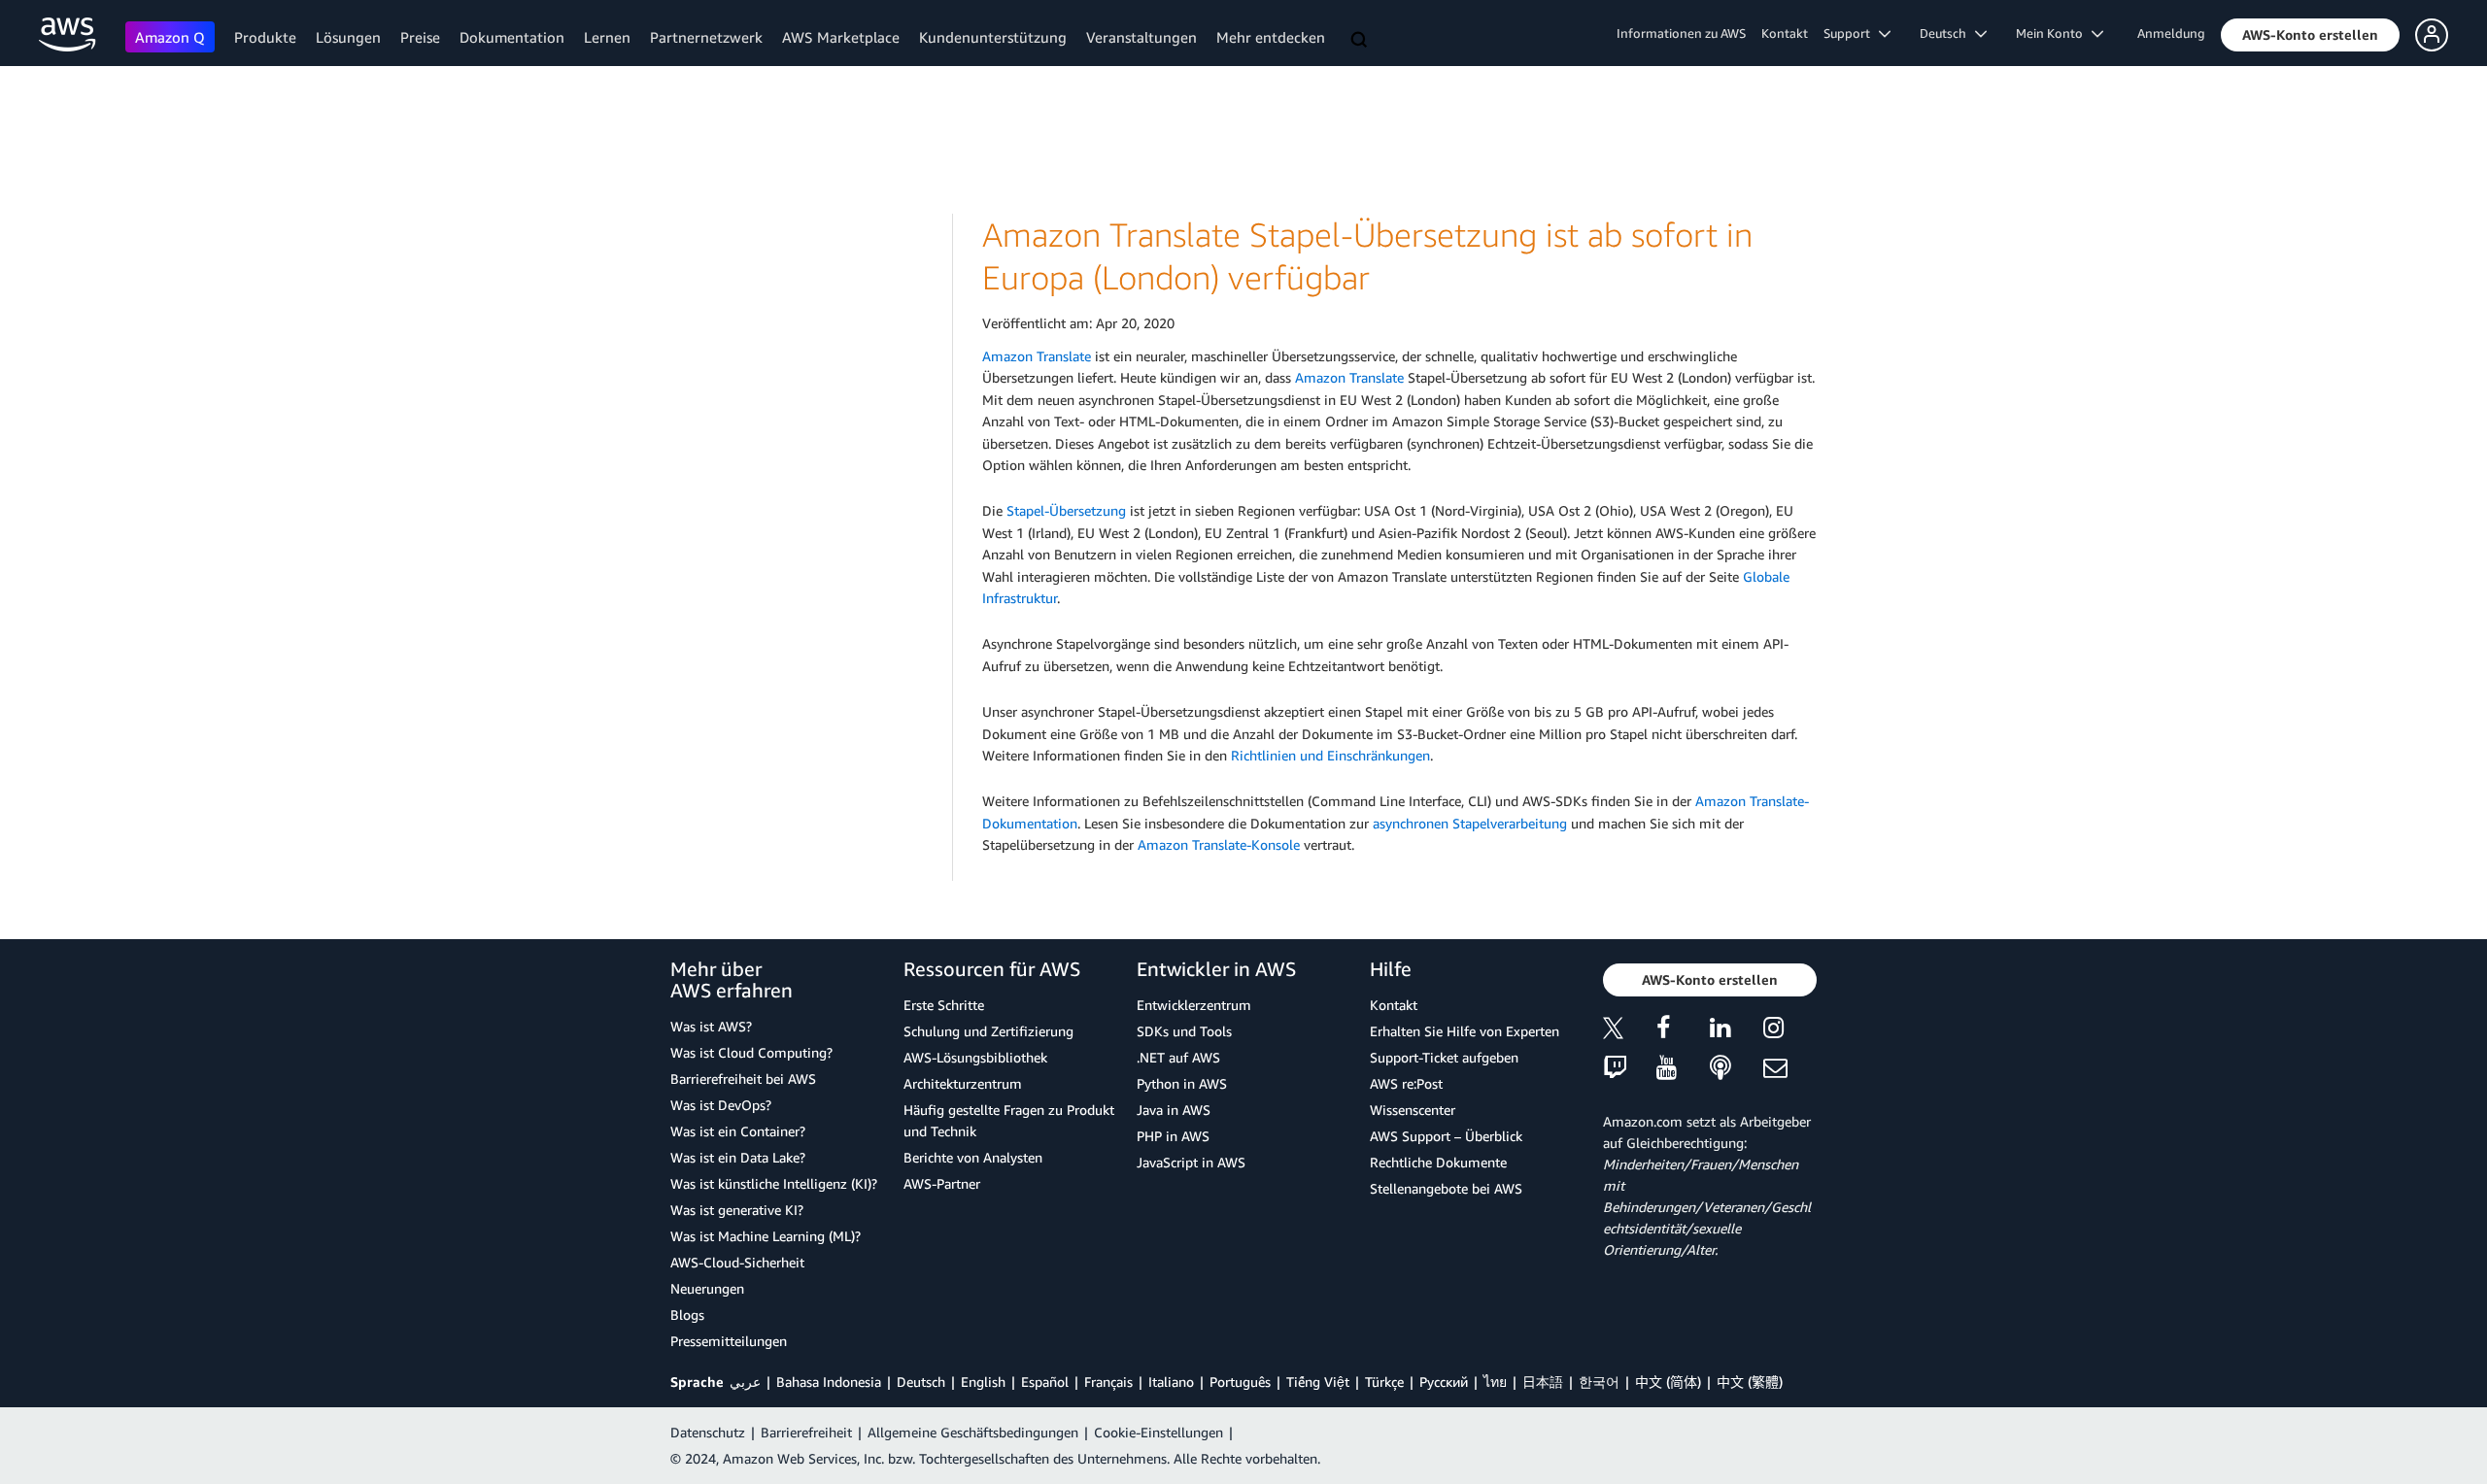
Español (1045, 1382)
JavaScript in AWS (1191, 1162)
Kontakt (1785, 33)
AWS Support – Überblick (1446, 1136)
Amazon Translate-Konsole (1219, 844)
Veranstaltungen (1141, 37)
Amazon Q (170, 37)
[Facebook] (1683, 1031)
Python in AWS (1182, 1083)
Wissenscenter (1413, 1110)
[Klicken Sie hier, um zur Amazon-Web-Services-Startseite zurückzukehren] (68, 34)
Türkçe (1384, 1382)
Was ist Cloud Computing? (751, 1052)
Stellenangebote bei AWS (1446, 1188)
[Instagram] (1790, 1031)
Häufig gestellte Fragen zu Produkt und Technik (1009, 1120)
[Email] (1790, 1069)
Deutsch (921, 1382)
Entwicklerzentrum (1194, 1005)
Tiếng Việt (1318, 1382)
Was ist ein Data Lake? (738, 1157)
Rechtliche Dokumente (1438, 1162)
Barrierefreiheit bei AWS (743, 1079)
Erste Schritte (944, 1005)
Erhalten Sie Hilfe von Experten (1465, 1031)
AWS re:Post (1406, 1083)
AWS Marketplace (841, 37)
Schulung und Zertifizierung (988, 1031)
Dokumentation (512, 37)
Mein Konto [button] (2054, 33)
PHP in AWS (1173, 1136)
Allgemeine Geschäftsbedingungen (973, 1432)
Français (1108, 1382)
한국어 (1599, 1382)
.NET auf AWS (1178, 1057)
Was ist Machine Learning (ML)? (766, 1236)
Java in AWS (1174, 1110)
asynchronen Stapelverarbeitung (1470, 823)
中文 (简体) (1668, 1382)
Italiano (1171, 1382)
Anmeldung (2171, 33)
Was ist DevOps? (721, 1105)
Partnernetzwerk (706, 37)
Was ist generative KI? (737, 1210)
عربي (745, 1382)
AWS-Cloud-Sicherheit (737, 1262)
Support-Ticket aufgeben (1444, 1057)
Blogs (687, 1315)
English (983, 1382)
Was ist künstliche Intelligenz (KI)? (774, 1183)
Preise (420, 37)
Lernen (607, 37)
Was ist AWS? (711, 1026)
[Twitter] (1630, 1031)
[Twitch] (1630, 1069)
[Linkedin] (1737, 1031)
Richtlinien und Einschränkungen (1330, 755)
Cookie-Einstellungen (1158, 1432)
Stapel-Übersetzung (1066, 510)
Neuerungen (707, 1288)
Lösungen (348, 37)
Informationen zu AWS (1681, 33)
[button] (2310, 35)
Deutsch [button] (1947, 33)
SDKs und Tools (1184, 1031)
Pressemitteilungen (729, 1341)
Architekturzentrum (963, 1083)
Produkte (265, 37)
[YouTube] (1683, 1069)
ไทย (1495, 1382)
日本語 (1543, 1382)
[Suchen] (1361, 41)
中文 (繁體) (1750, 1382)
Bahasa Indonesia (829, 1382)
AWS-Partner (942, 1183)
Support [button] (1851, 33)
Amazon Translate (1037, 356)
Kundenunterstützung (993, 37)
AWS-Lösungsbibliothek (975, 1057)
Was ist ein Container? (738, 1131)
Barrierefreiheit (806, 1432)
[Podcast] (1737, 1069)
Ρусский (1444, 1382)
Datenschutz (708, 1432)
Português (1240, 1382)
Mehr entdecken (1271, 37)
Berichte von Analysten (973, 1157)
